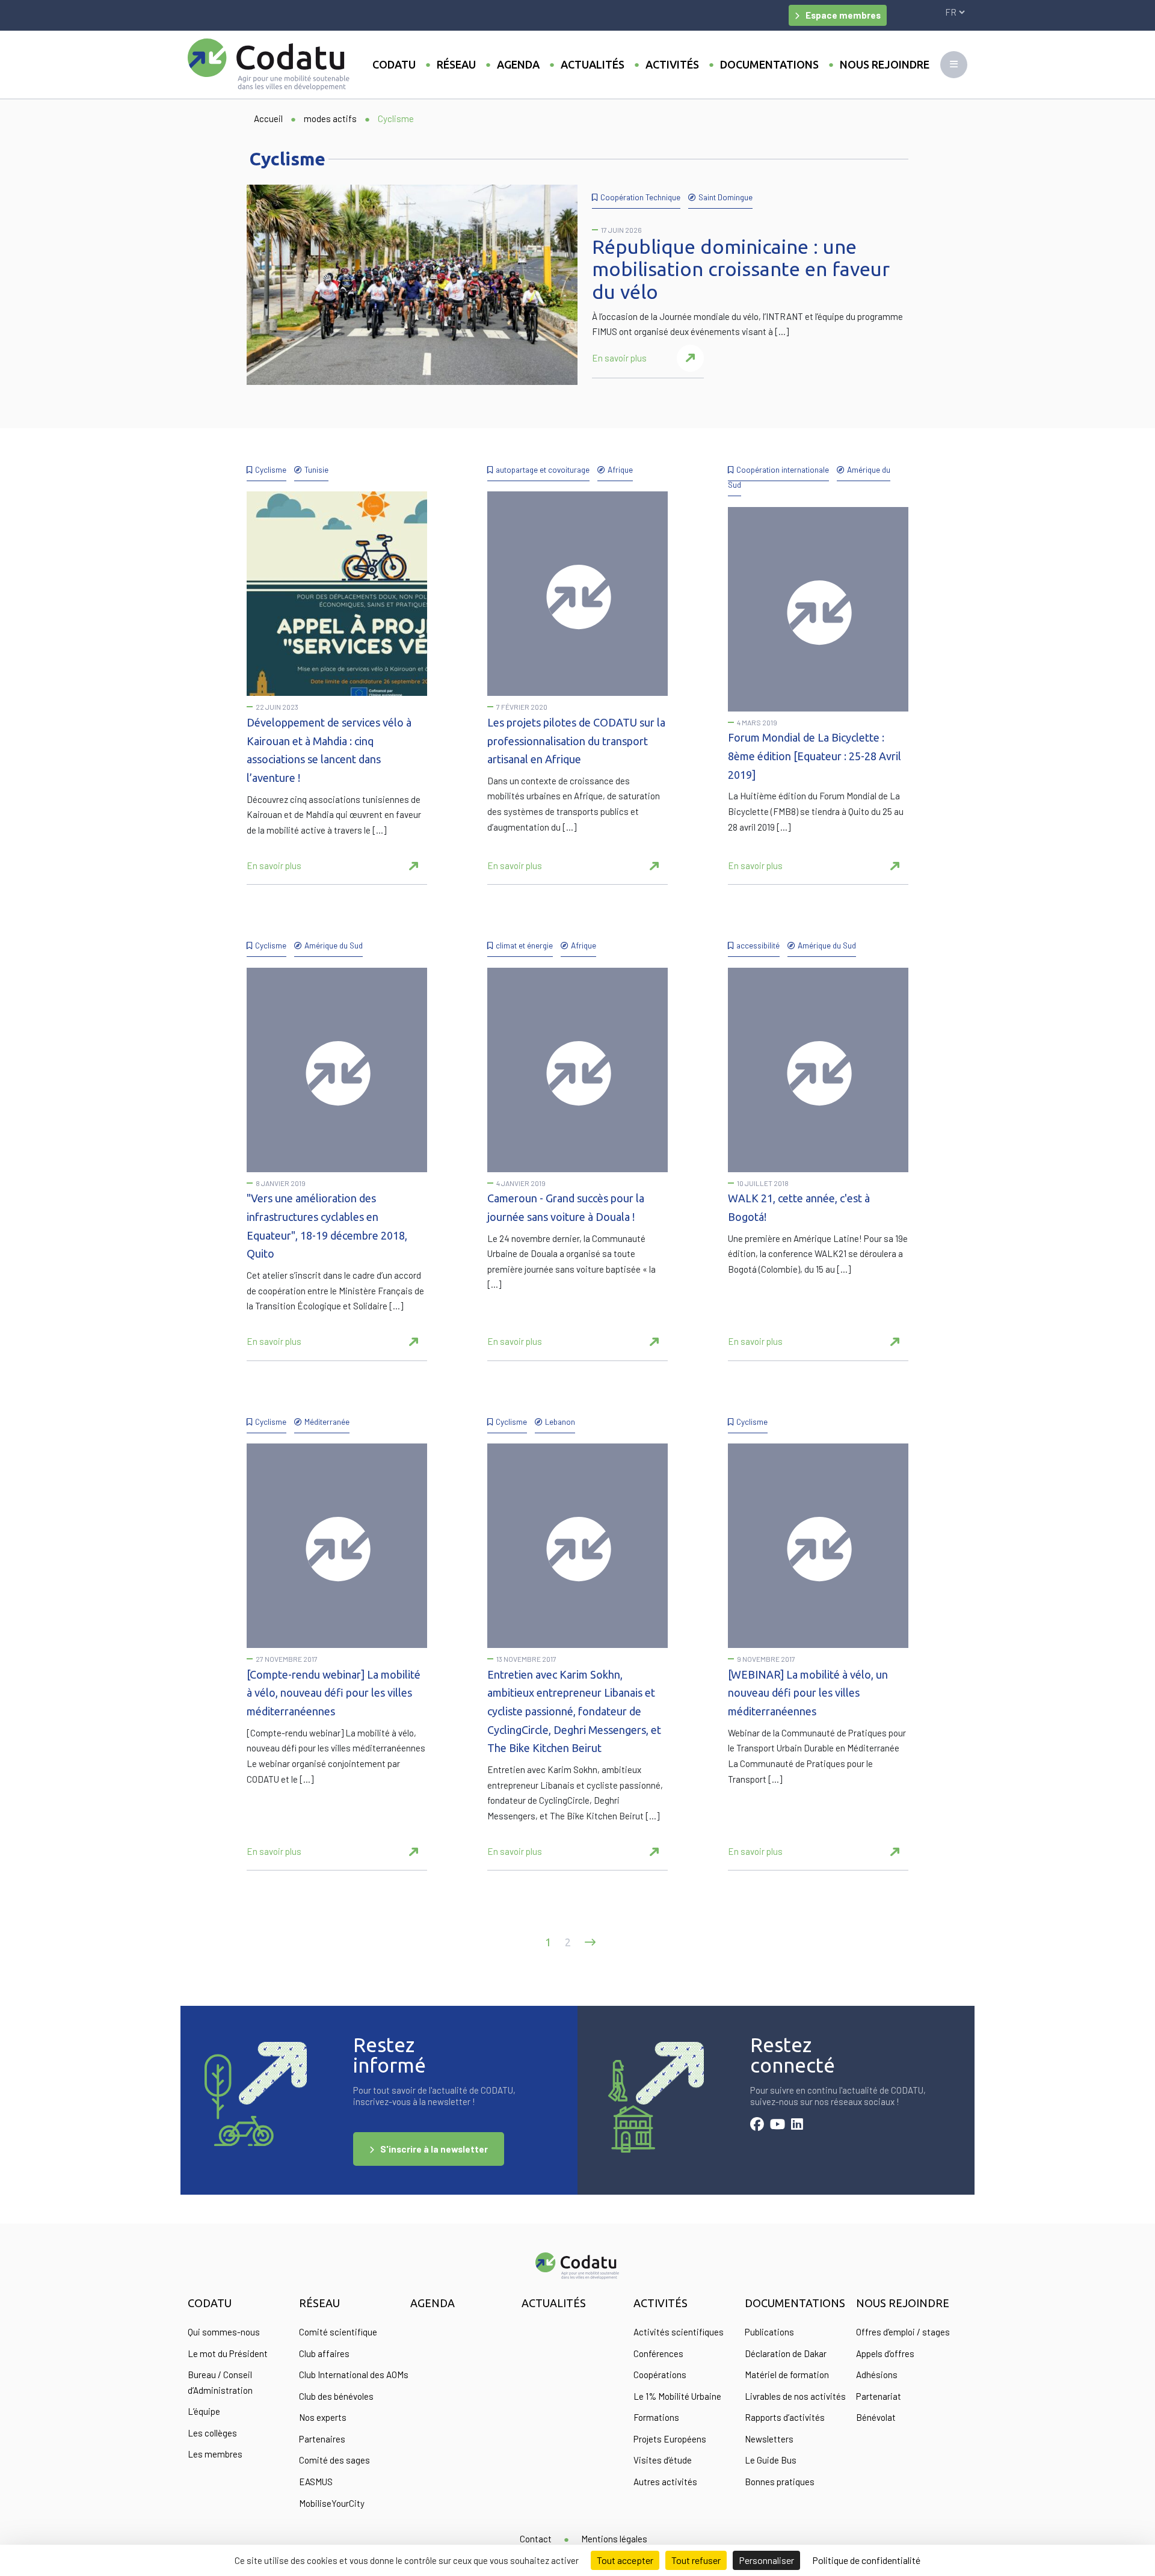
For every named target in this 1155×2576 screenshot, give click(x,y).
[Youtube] (778, 2126)
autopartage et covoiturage (543, 469)
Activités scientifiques (679, 2332)
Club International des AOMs (354, 2375)
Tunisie (316, 469)
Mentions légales (614, 2539)
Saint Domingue (725, 197)
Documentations (769, 64)
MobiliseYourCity (332, 2503)
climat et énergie (524, 945)
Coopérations (660, 2375)
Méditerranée (327, 1422)
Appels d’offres (885, 2353)
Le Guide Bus (771, 2460)
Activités (672, 64)
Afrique (620, 469)
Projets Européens (670, 2439)
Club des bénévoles (336, 2396)
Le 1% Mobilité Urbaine (677, 2396)
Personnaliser (766, 2560)
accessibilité (758, 945)
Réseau (456, 64)
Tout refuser (696, 2560)
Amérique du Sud (334, 945)
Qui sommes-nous (224, 2332)
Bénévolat (876, 2417)
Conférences (658, 2353)
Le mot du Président (228, 2353)
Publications (769, 2332)
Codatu (394, 64)
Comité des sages (334, 2460)
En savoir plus (619, 358)
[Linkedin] (797, 2126)
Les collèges (212, 2433)
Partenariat (879, 2396)
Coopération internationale (783, 469)
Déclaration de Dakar (786, 2353)
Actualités (593, 64)
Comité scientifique (338, 2332)
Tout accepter (625, 2560)
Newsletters (769, 2439)
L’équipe (204, 2411)
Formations (656, 2417)
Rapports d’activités (785, 2417)
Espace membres (843, 15)
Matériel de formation (787, 2375)
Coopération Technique (640, 197)
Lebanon (560, 1422)
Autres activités (665, 2482)
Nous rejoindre (885, 64)
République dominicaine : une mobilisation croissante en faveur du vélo (741, 269)
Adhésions (877, 2375)
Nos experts (323, 2417)
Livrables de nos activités (795, 2396)
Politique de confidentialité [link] (866, 2560)
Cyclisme (271, 469)
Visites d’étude (663, 2460)
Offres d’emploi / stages (903, 2332)
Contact (536, 2539)
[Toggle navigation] (954, 65)
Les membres (215, 2454)
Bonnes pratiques (780, 2482)
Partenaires (322, 2439)
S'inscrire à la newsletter (434, 2149)
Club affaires (324, 2353)
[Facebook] (757, 2126)
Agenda (518, 64)
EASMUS (316, 2482)
